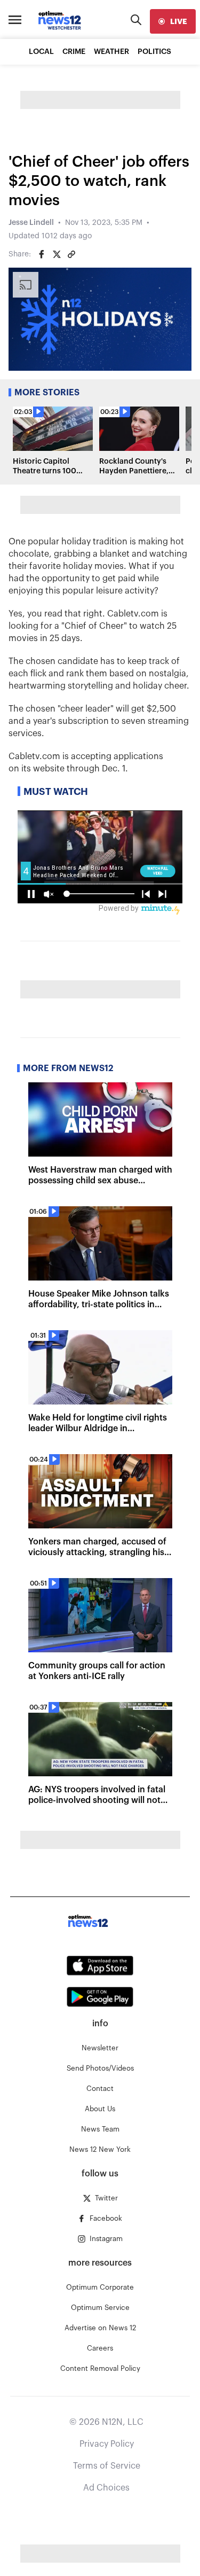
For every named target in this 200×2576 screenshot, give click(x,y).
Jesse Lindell (31, 223)
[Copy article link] (71, 254)
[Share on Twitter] (57, 254)
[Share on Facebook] (42, 254)
